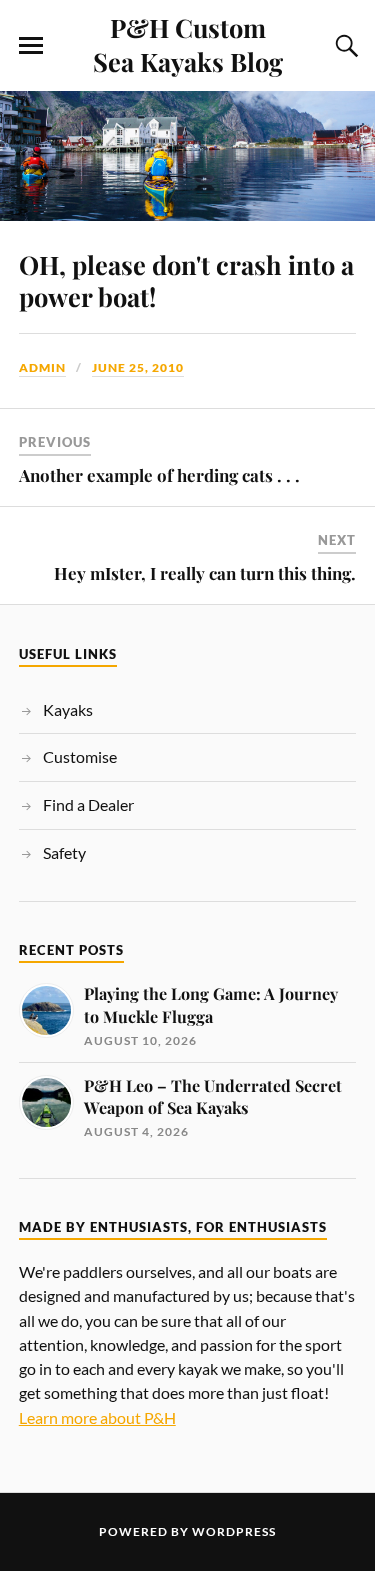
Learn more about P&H (97, 1417)
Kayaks (68, 709)
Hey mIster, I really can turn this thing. (205, 573)
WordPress (234, 1531)
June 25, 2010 (138, 367)
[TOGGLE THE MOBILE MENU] (31, 46)
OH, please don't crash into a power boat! (186, 280)
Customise (80, 756)
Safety (64, 852)
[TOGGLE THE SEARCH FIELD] (344, 46)
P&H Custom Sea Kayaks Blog (188, 44)
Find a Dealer (88, 804)
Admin (42, 367)
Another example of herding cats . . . (159, 475)
